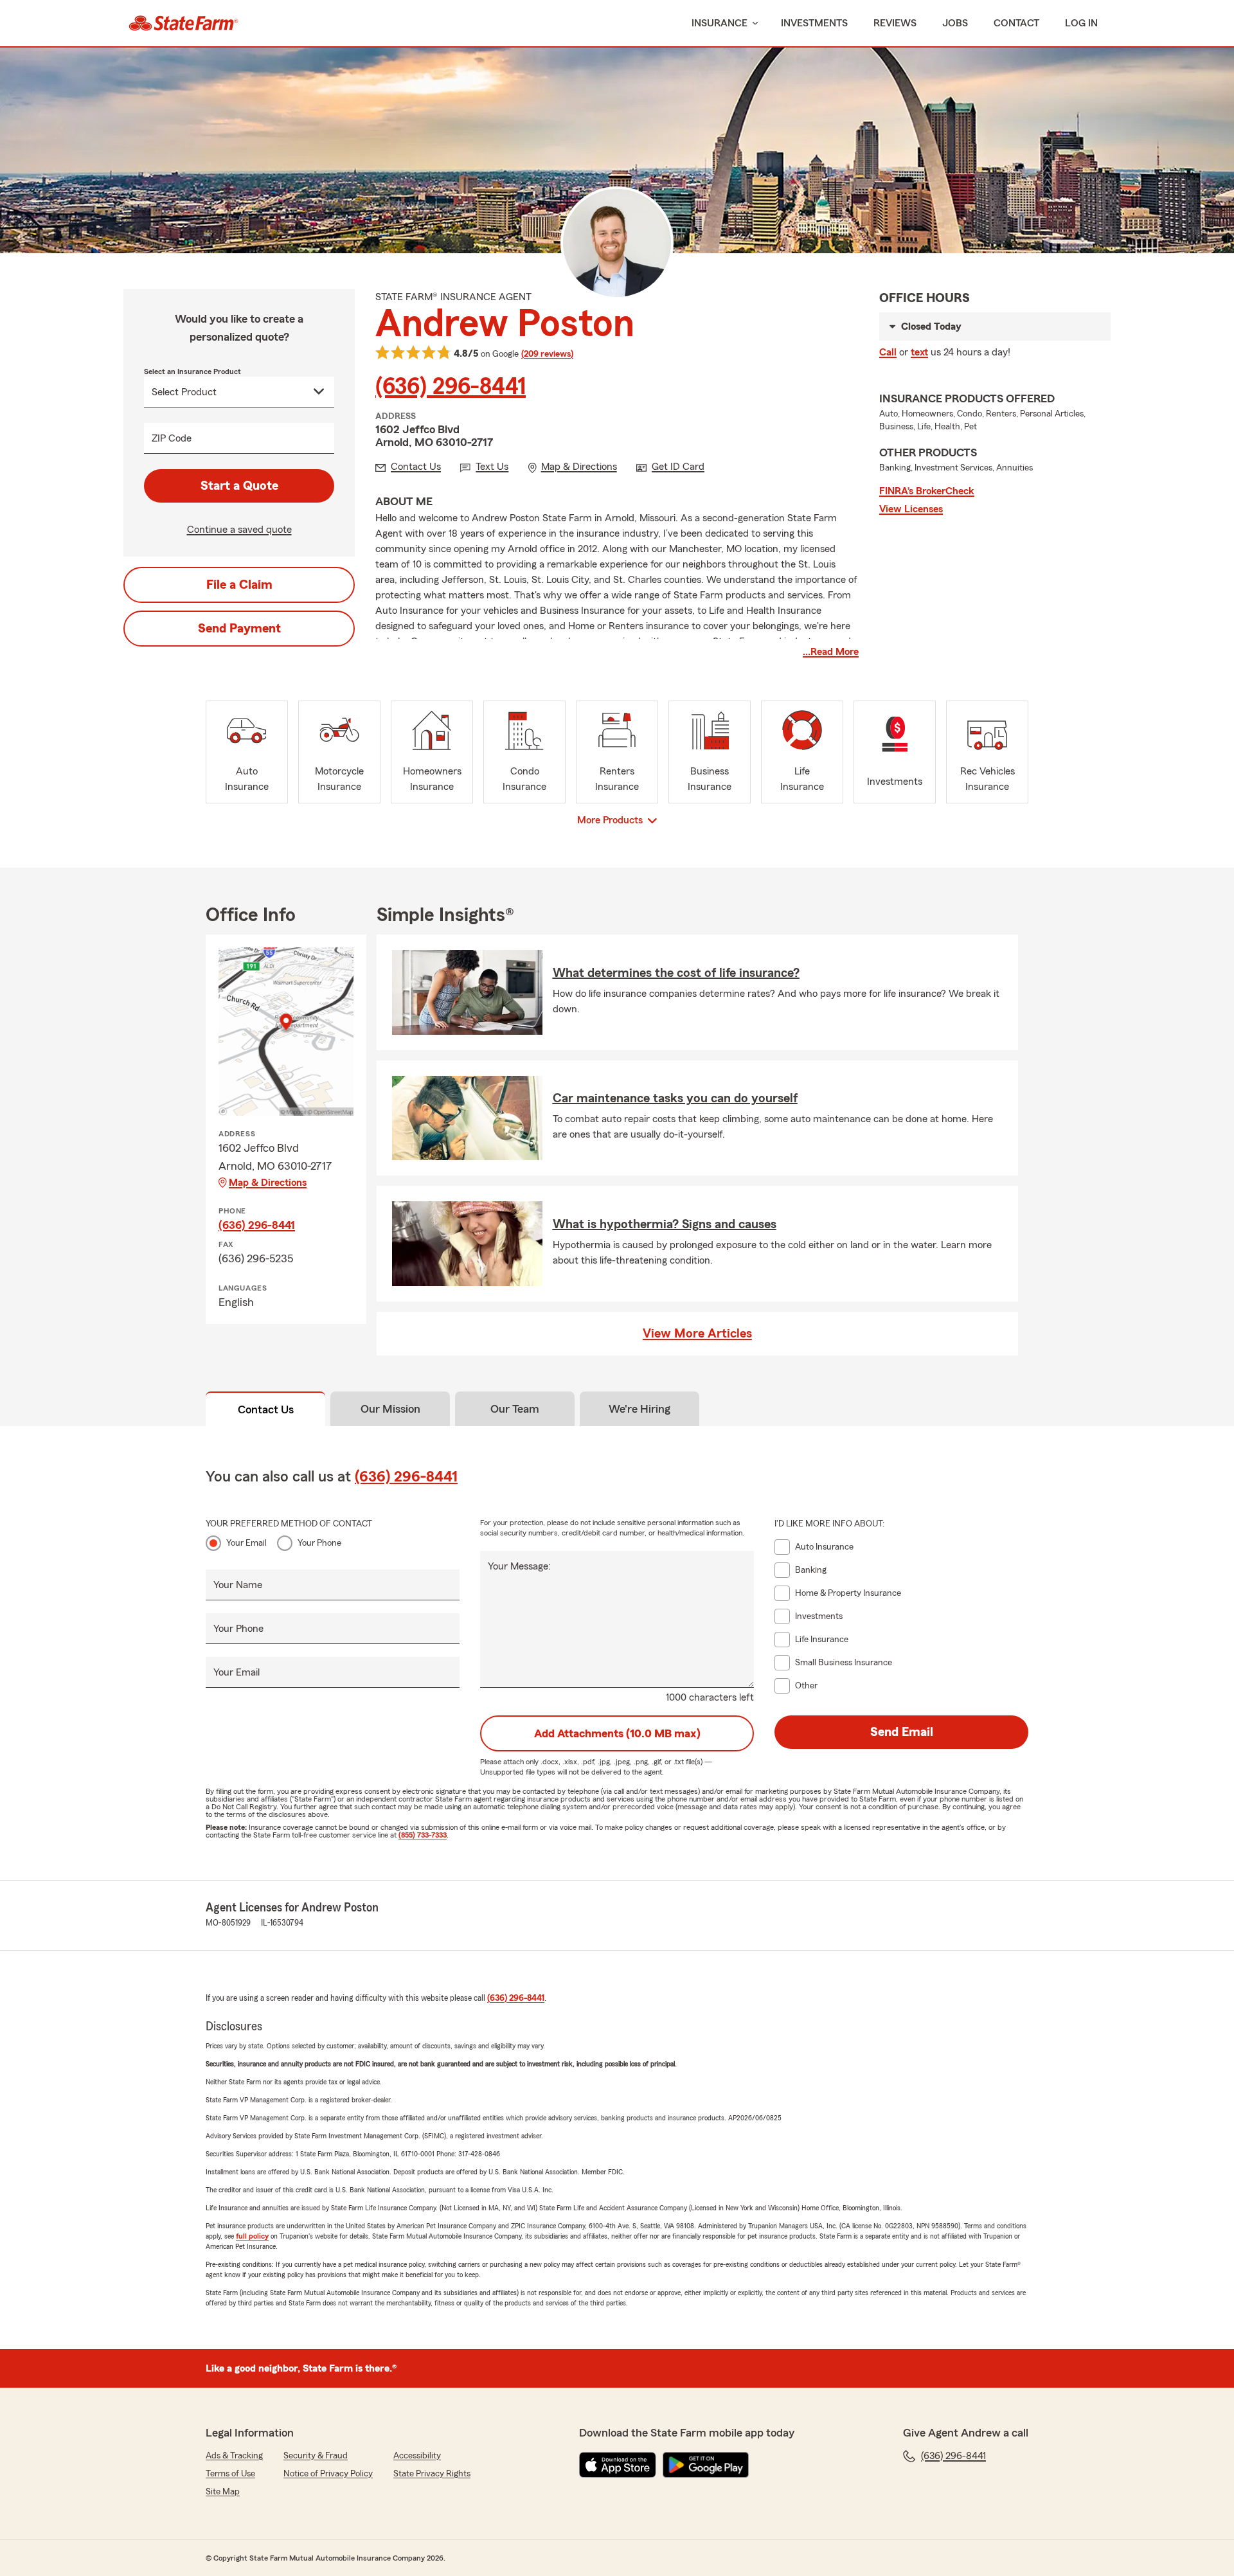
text (919, 352)
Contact (1016, 23)
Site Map (223, 2492)
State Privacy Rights (432, 2474)
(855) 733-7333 (423, 1835)
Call (888, 352)
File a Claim (239, 585)
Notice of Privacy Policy (328, 2474)
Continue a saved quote (239, 530)
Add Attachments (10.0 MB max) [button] (617, 1733)
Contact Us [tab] (266, 1409)
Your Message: (519, 1566)
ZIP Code (172, 438)
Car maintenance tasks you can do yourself (675, 1098)
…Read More (831, 652)
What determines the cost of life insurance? (676, 973)
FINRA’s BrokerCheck (927, 491)
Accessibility (417, 2456)
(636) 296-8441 (451, 387)
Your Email (246, 1543)
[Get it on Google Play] (706, 2465)
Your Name (238, 1585)
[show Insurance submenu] (753, 23)
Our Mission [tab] (390, 1409)
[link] (183, 23)
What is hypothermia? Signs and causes (665, 1224)
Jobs (955, 23)
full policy (252, 2236)
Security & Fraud (316, 2456)
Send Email (902, 1732)
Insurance (720, 23)
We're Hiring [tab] (639, 1409)
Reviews (895, 23)
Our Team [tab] (515, 1409)
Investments (814, 23)
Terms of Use (230, 2474)
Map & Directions (268, 1183)
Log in (1081, 23)
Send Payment (239, 629)
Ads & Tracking (234, 2456)
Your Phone (319, 1543)
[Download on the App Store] (618, 2465)
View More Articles (697, 1334)
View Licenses (911, 509)
